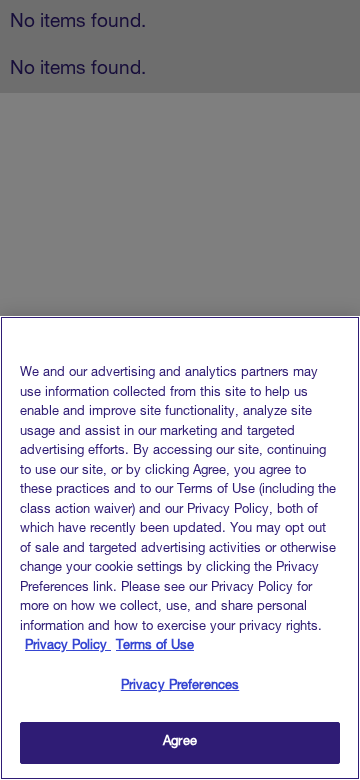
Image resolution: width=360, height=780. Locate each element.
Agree (180, 742)
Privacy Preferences (180, 686)
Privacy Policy (68, 646)
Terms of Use (155, 646)
